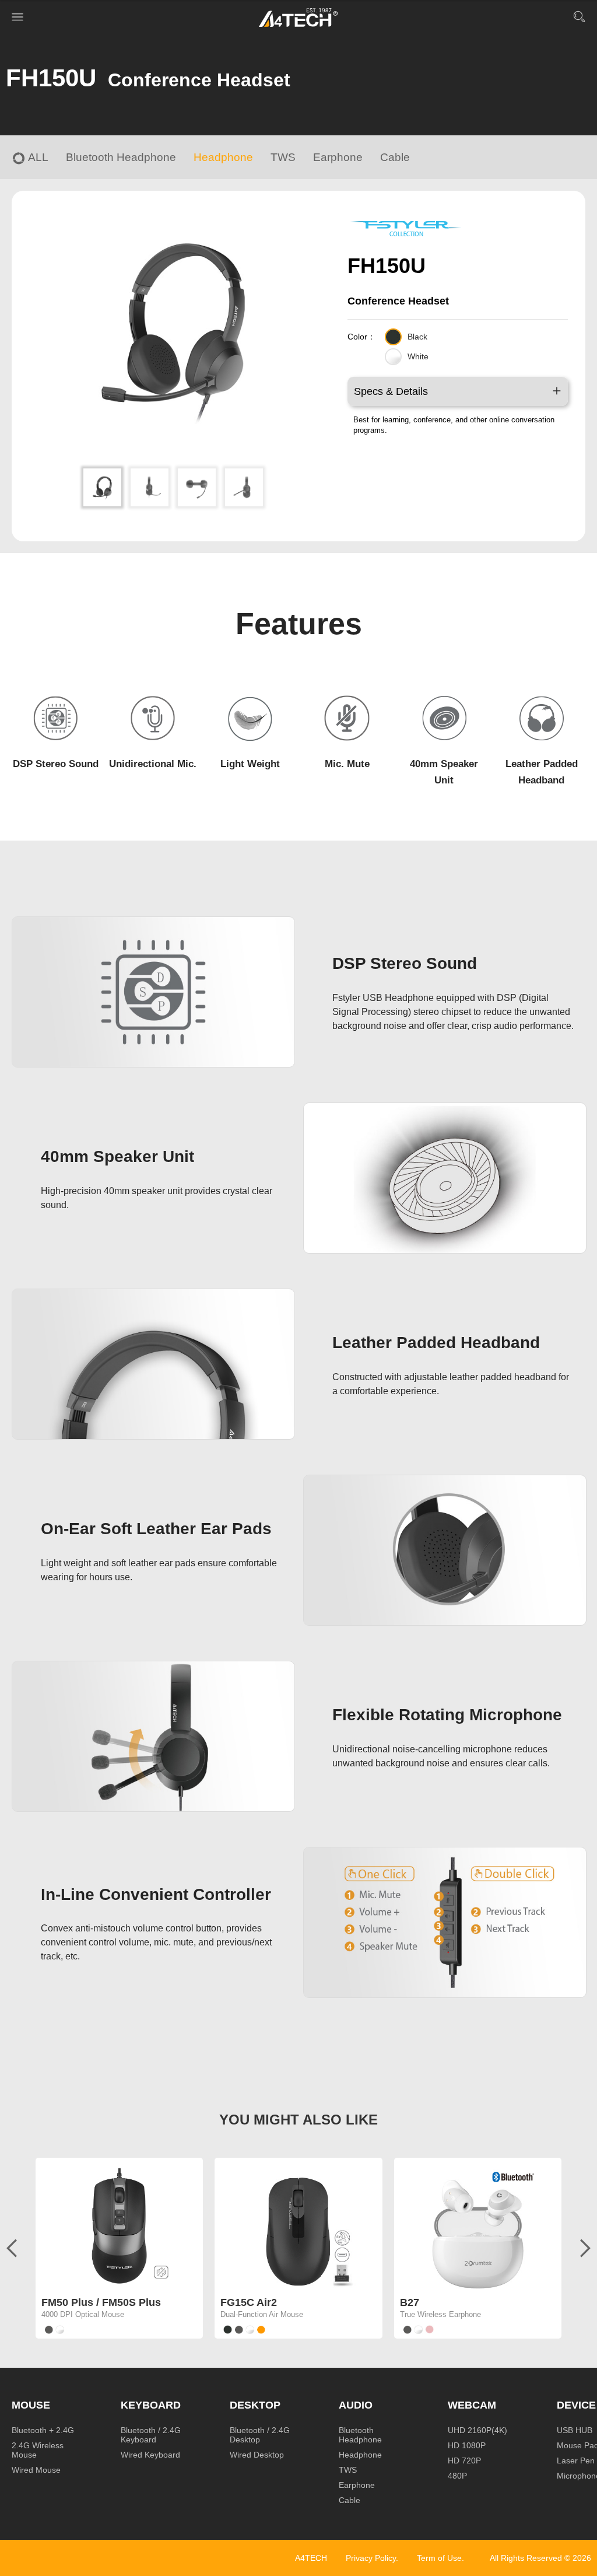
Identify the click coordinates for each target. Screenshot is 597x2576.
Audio (356, 2405)
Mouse (31, 2405)
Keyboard (151, 2405)
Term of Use (439, 2558)
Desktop (255, 2405)
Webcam (472, 2405)
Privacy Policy (371, 2558)
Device (576, 2405)
